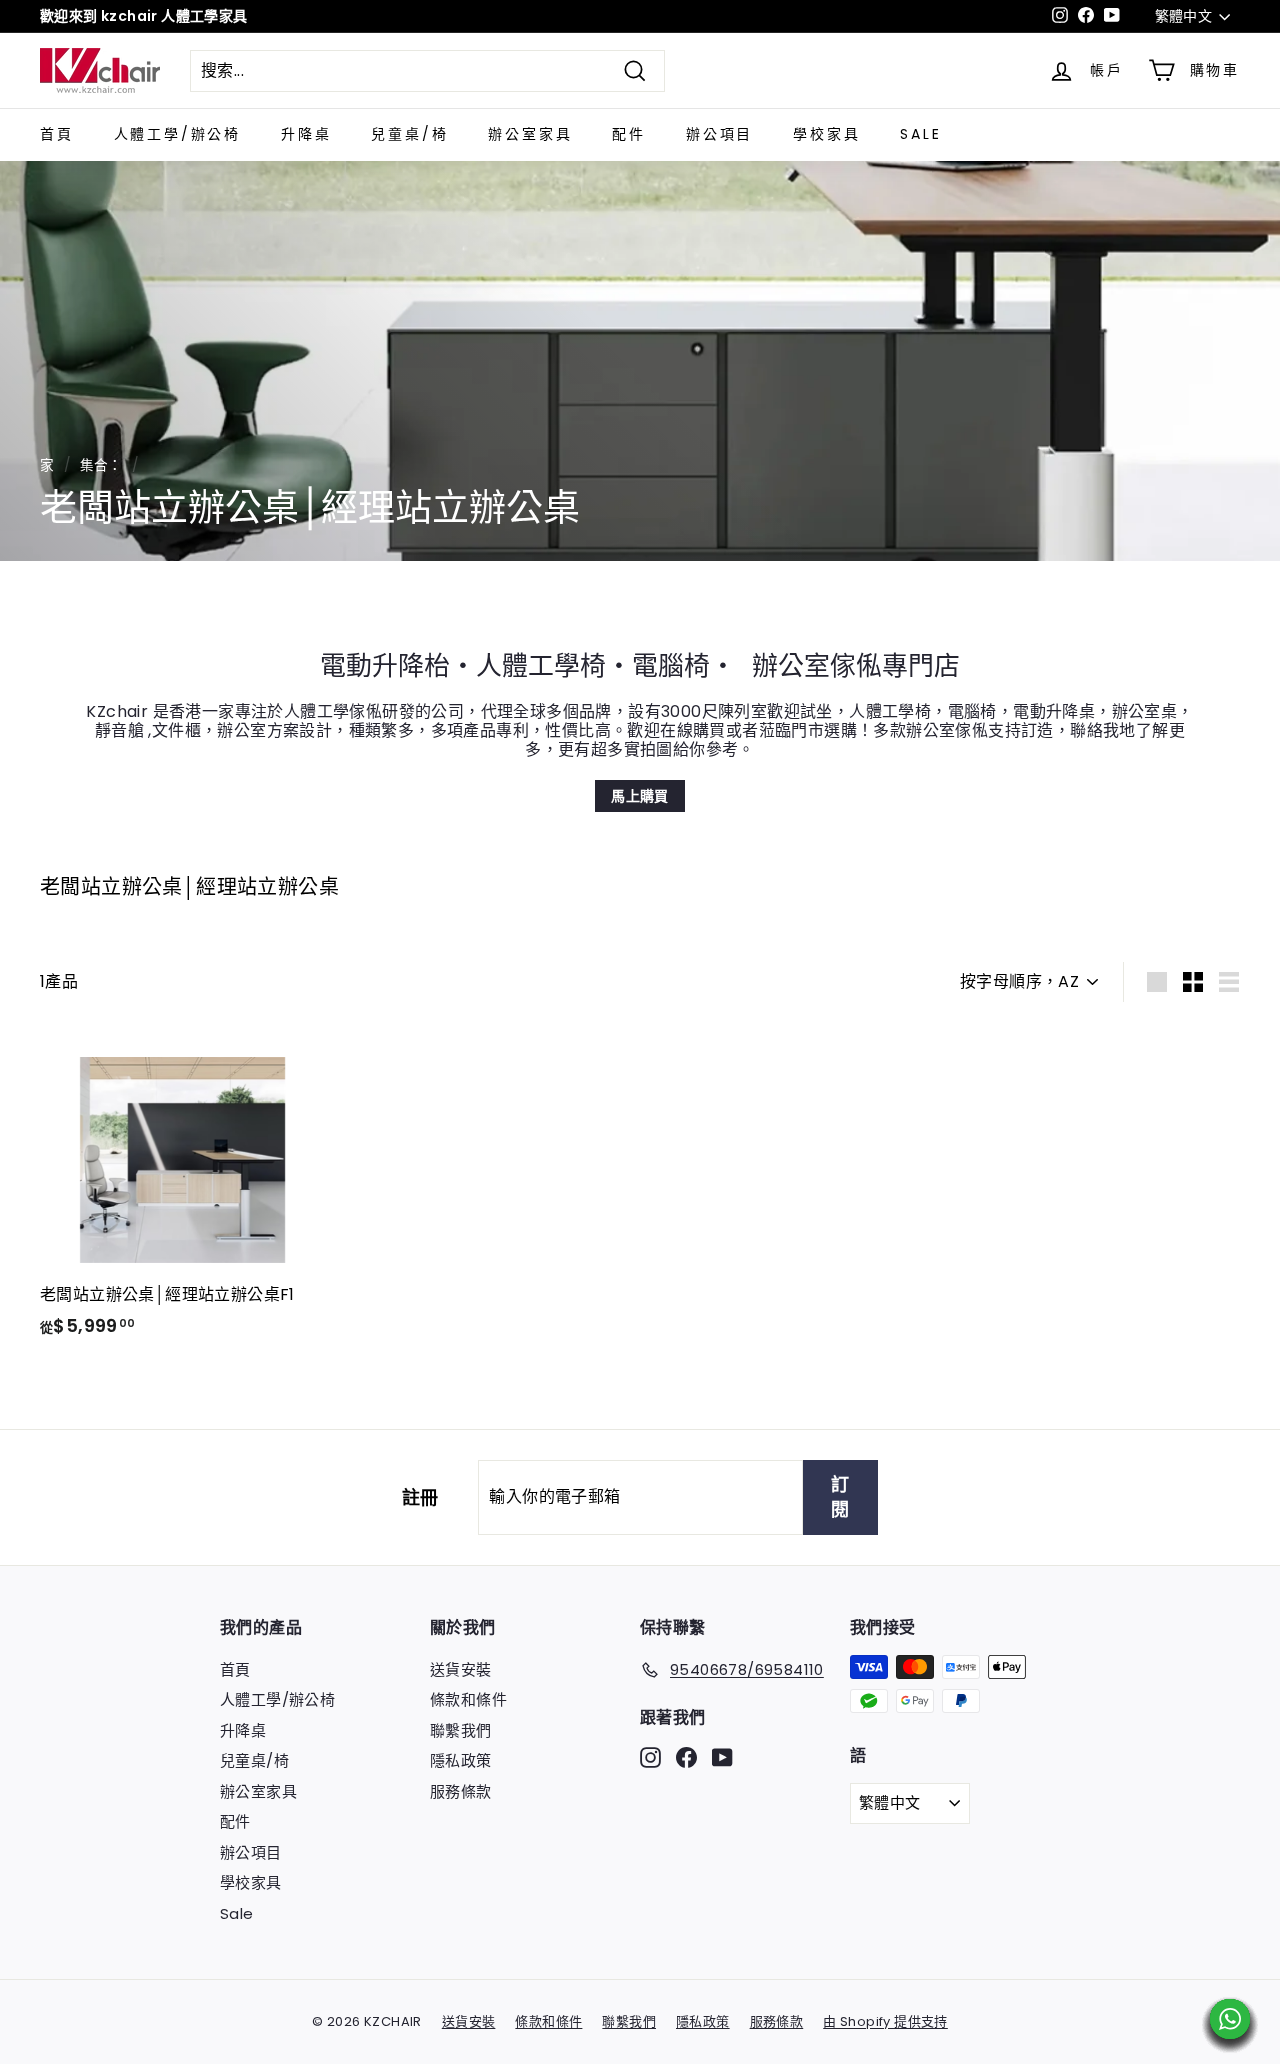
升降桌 (306, 134)
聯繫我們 (461, 1730)
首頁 (57, 134)
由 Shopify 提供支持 (885, 2021)
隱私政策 (461, 1760)
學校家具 (826, 134)
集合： (101, 465)
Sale (920, 134)
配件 (629, 134)
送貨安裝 (461, 1669)
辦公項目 (719, 134)
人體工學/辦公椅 (177, 134)
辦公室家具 (530, 134)
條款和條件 (468, 1699)
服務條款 (461, 1791)
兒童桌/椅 (409, 134)
